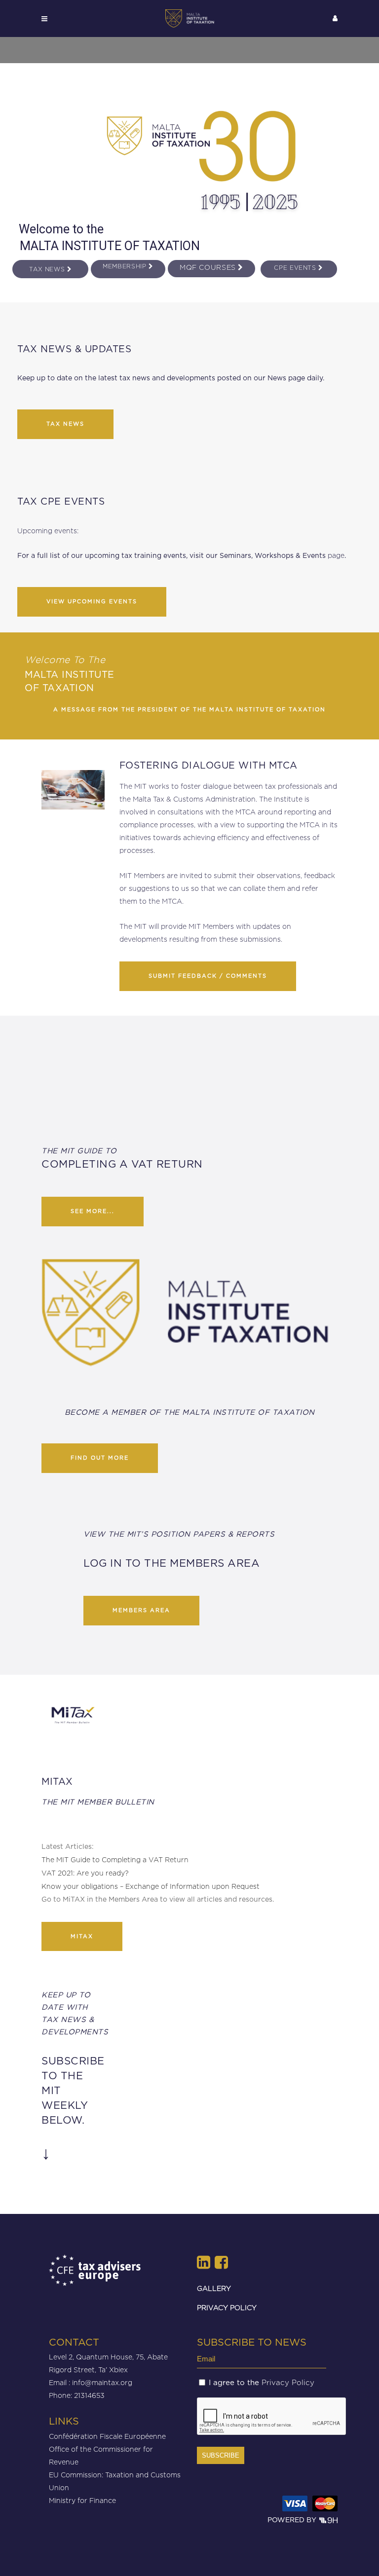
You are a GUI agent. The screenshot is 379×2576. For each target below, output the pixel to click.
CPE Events (296, 268)
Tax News (48, 269)
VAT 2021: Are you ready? (85, 1873)
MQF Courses (209, 267)
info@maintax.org (102, 2382)
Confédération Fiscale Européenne (107, 2436)
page (336, 555)
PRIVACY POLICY (227, 2307)
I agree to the (262, 2383)
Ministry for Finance (82, 2500)
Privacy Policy (288, 2383)
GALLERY (214, 2288)
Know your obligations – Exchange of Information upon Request (151, 1886)
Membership (126, 266)
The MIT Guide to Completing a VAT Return (115, 1859)
